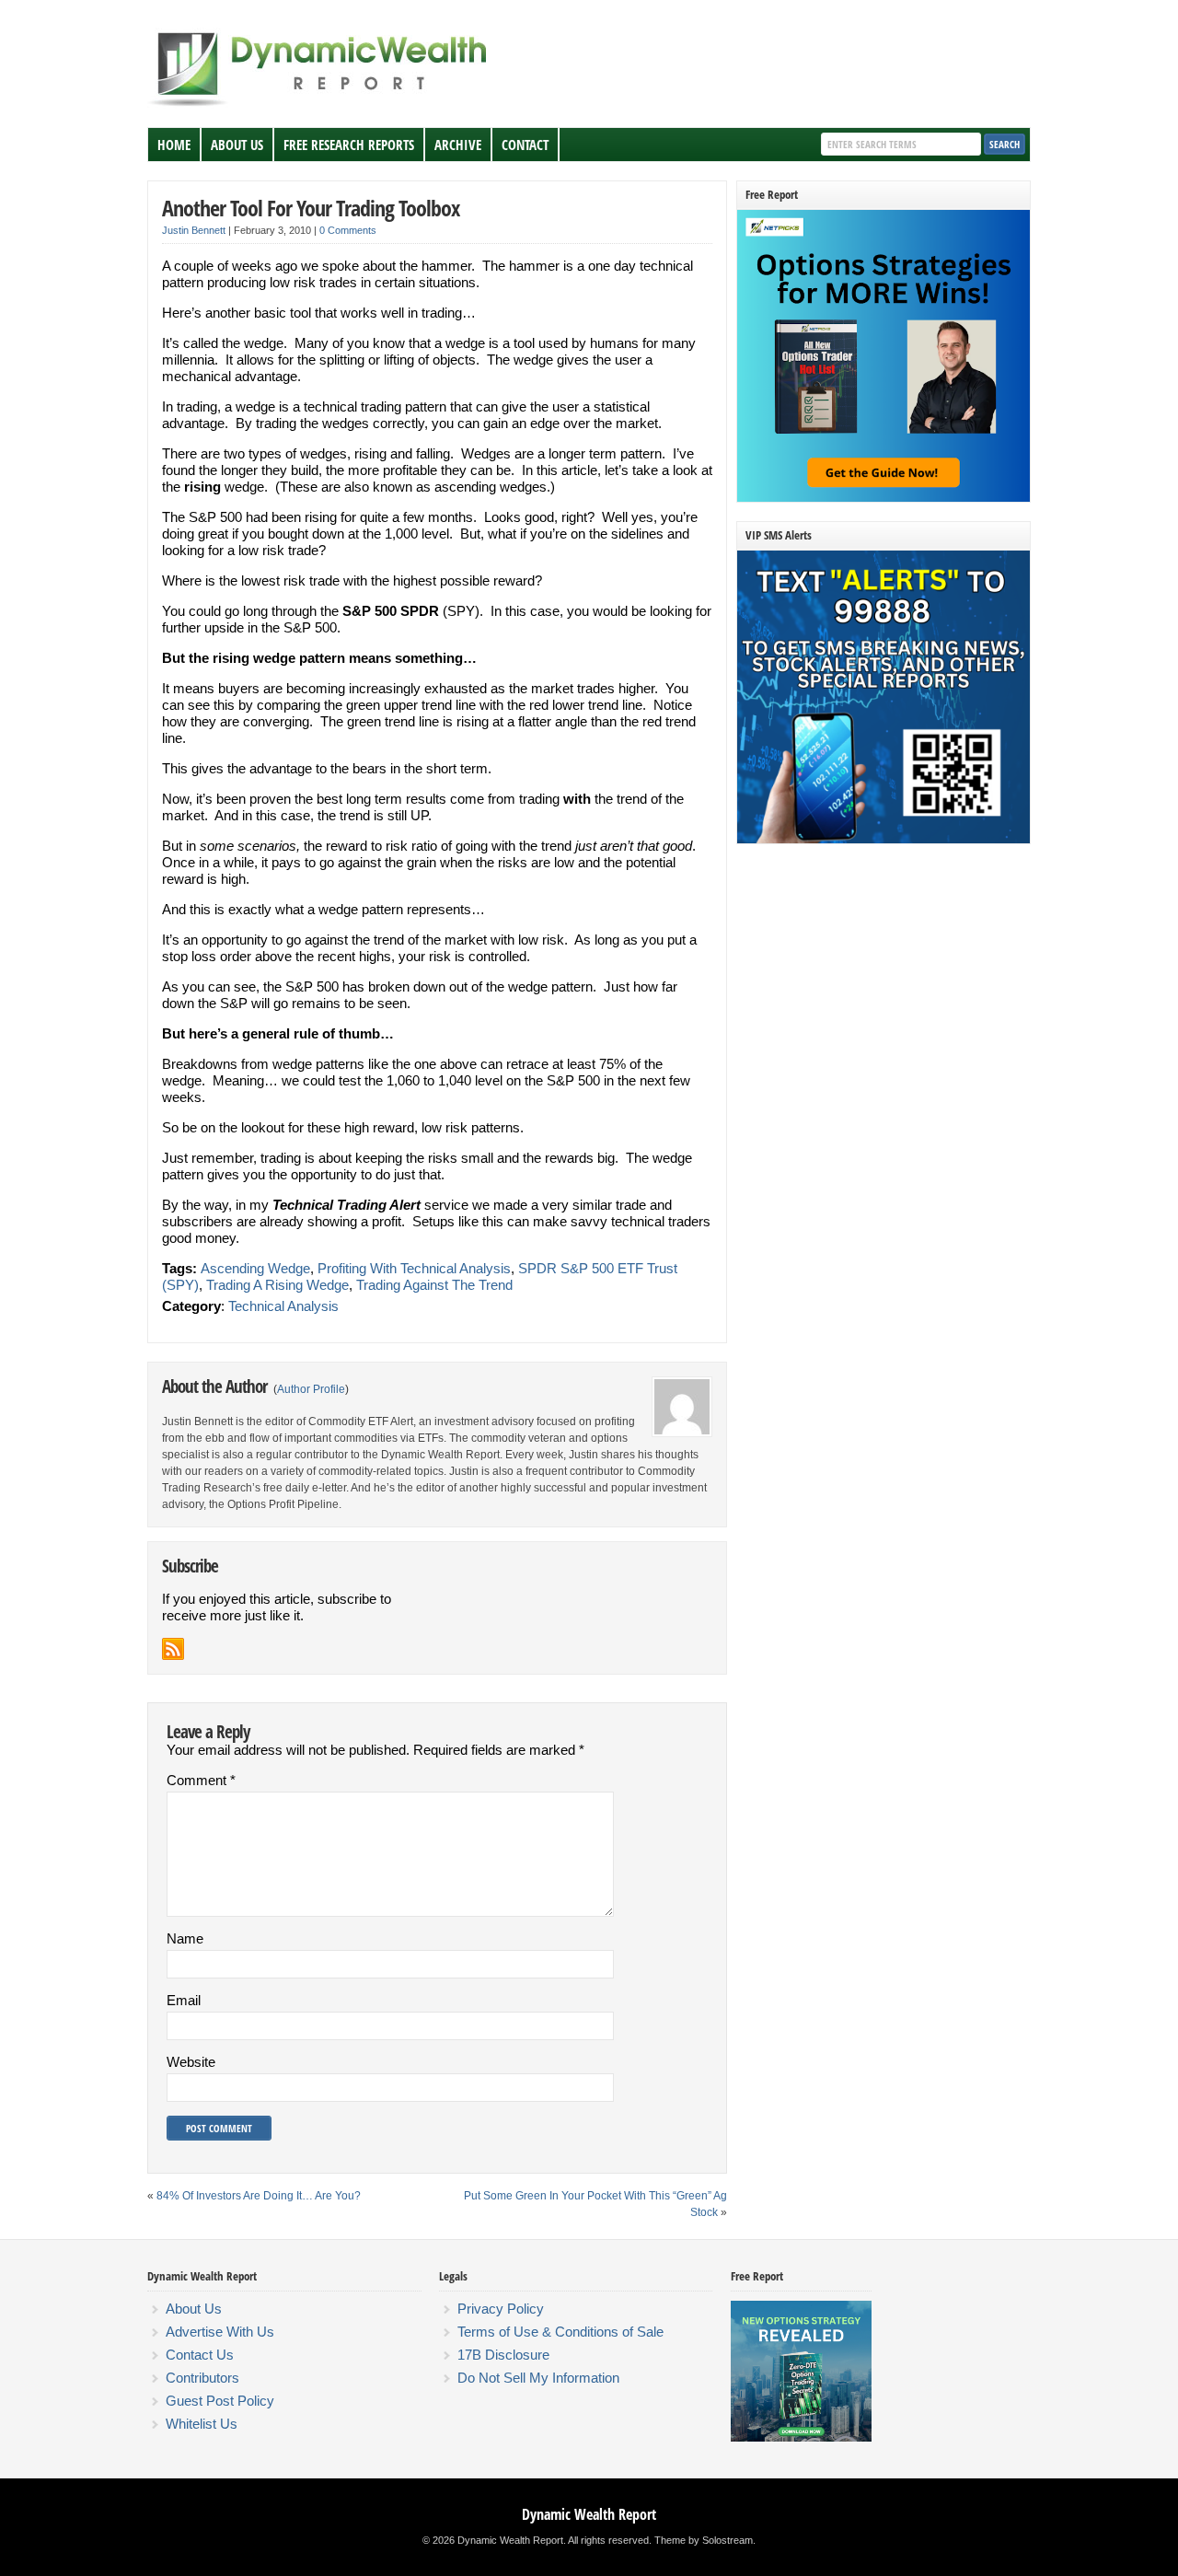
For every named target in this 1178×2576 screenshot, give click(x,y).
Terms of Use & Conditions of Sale (560, 2332)
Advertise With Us (220, 2332)
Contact (525, 145)
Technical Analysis (283, 1306)
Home (174, 145)
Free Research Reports (349, 145)
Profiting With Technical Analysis (414, 1268)
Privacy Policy (501, 2309)
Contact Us (200, 2355)
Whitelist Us (202, 2424)
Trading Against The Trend (434, 1285)
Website (191, 2062)
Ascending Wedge (255, 1268)
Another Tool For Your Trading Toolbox (311, 208)
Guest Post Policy (220, 2401)
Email (184, 2000)
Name (185, 1938)
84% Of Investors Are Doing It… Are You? (259, 2196)
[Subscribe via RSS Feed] (173, 1649)
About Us (237, 145)
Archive (458, 145)
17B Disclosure (503, 2355)
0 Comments (348, 230)
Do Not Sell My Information (538, 2378)
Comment (201, 1780)
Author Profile (311, 1389)
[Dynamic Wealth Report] (321, 105)
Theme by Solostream (704, 2540)
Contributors (202, 2378)
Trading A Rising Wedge (277, 1285)
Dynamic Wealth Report (589, 2514)
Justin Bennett (194, 230)
